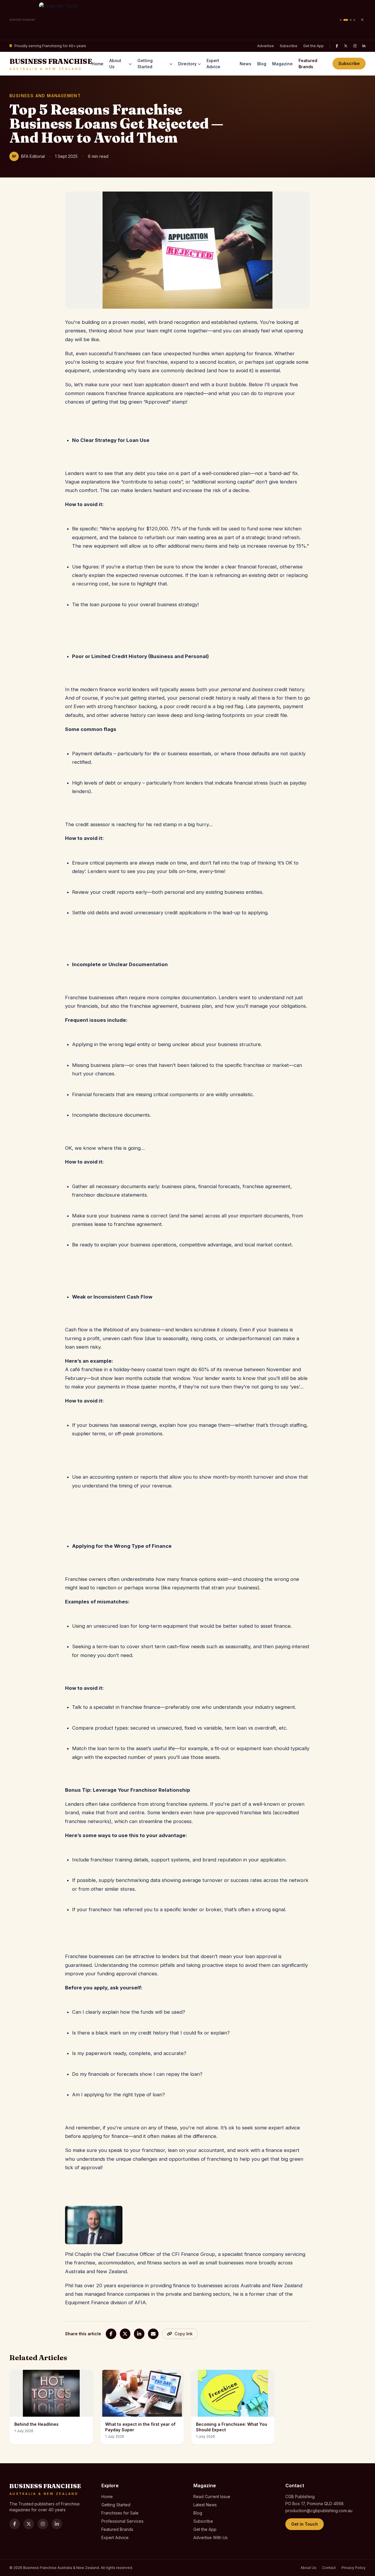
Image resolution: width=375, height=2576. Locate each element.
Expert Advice (213, 64)
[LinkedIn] (364, 46)
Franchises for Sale (120, 2513)
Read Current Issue (212, 2496)
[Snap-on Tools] (188, 20)
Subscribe (289, 46)
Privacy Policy (354, 2568)
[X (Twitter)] (346, 46)
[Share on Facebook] (111, 2334)
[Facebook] (337, 46)
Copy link (184, 2334)
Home (98, 64)
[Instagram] (355, 46)
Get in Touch (305, 2524)
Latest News (205, 2505)
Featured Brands (308, 64)
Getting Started (145, 64)
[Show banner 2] (346, 20)
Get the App (313, 46)
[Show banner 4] (354, 20)
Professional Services (122, 2521)
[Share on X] (125, 2334)
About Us (115, 64)
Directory (187, 64)
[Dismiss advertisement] (362, 20)
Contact (329, 2568)
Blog (262, 64)
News (246, 64)
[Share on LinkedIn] (139, 2334)
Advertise (266, 46)
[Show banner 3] (351, 20)
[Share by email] (153, 2334)
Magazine (282, 64)
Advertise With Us (210, 2537)
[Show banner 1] (341, 20)
